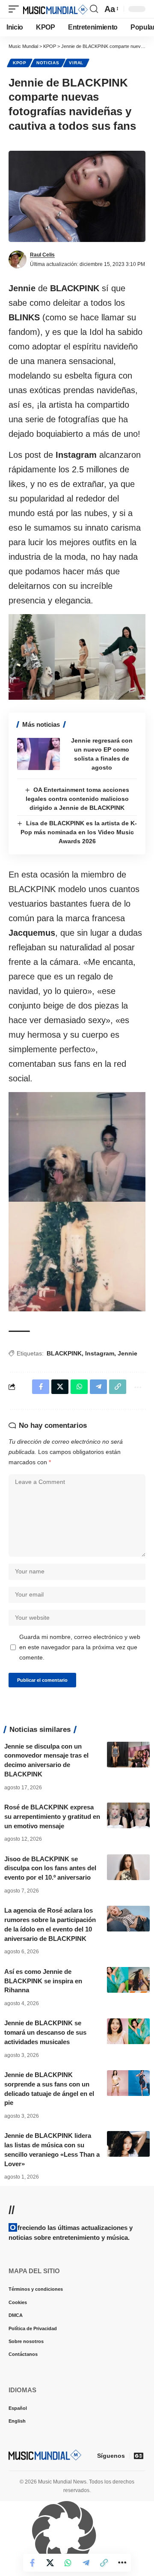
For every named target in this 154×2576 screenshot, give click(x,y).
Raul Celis (42, 255)
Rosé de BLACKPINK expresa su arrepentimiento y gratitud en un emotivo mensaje (52, 1816)
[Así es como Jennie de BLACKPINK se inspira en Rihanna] (128, 1980)
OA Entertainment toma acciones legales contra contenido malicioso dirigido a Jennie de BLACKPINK (78, 799)
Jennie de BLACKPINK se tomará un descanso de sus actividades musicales (45, 2032)
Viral (76, 63)
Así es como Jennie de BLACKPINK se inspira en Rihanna (43, 1981)
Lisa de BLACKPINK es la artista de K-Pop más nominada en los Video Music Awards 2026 (79, 832)
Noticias (48, 63)
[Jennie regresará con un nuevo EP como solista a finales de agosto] (38, 754)
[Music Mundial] (55, 9)
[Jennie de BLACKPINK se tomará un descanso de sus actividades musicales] (128, 2031)
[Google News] (139, 2456)
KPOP (20, 63)
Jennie (127, 1353)
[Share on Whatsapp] (68, 2563)
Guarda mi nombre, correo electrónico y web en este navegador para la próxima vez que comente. (80, 1647)
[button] (16, 9)
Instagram (100, 1353)
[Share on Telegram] (86, 2563)
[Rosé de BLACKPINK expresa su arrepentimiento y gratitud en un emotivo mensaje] (128, 1815)
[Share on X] (50, 2563)
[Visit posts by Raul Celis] (18, 260)
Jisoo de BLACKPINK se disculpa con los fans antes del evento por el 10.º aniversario (50, 1868)
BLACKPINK (64, 1353)
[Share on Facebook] (32, 2563)
